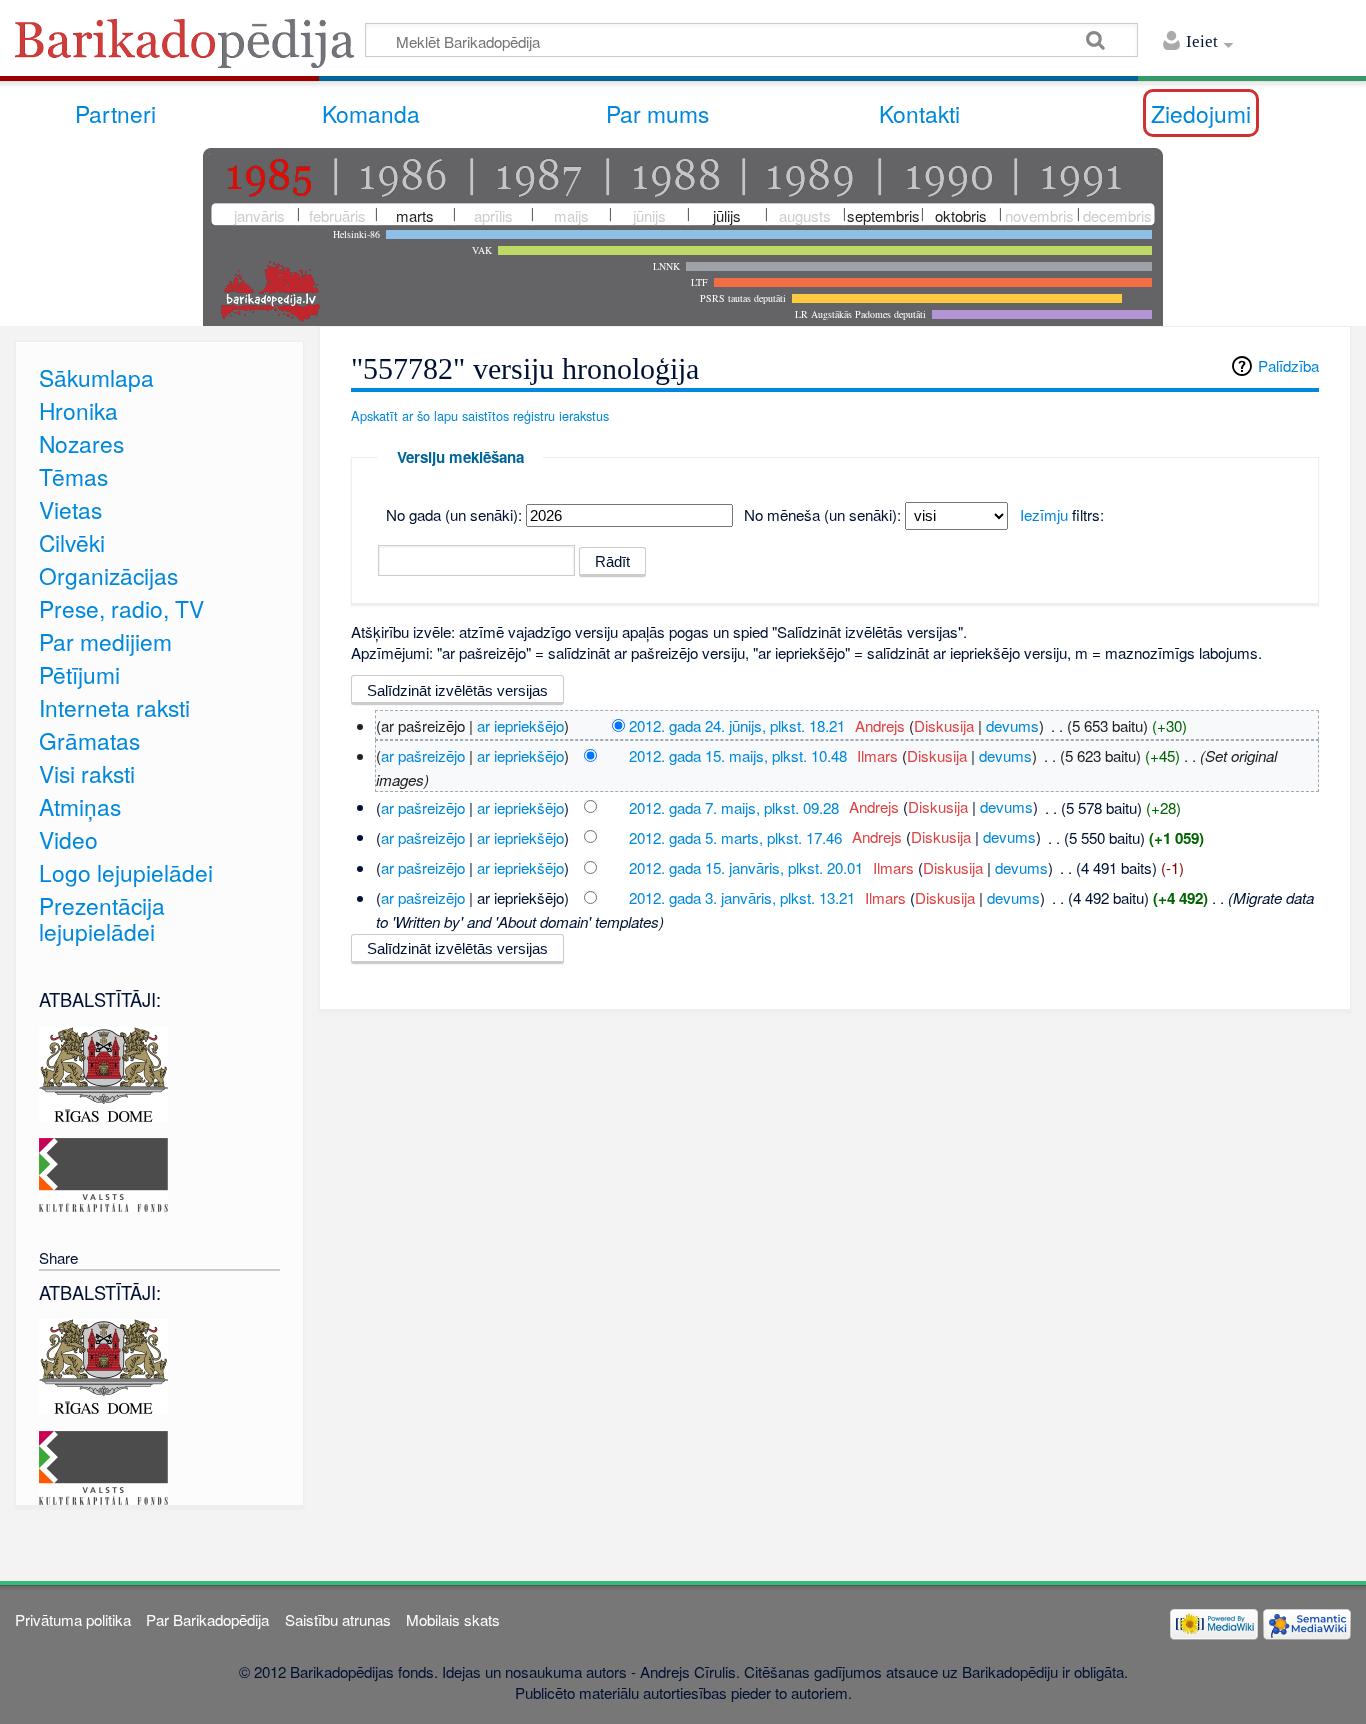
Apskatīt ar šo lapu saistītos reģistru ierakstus (480, 415)
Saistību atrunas (338, 1619)
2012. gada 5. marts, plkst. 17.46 (735, 836)
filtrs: (1062, 514)
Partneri (115, 113)
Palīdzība (1288, 365)
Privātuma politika (73, 1619)
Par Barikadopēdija (207, 1619)
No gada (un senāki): (454, 514)
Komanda (371, 113)
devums (1012, 725)
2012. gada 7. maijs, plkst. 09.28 (734, 806)
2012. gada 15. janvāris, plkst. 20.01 (746, 867)
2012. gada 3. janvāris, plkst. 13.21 (742, 897)
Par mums (657, 113)
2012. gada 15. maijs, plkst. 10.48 (738, 755)
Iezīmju (1044, 514)
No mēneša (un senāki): (822, 514)
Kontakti (919, 113)
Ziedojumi (1201, 113)
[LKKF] (103, 1172)
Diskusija (944, 725)
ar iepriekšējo (520, 725)
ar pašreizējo (423, 755)
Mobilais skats (453, 1619)
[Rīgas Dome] (103, 1071)
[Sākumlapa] (190, 49)
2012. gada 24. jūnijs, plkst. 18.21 (737, 725)
